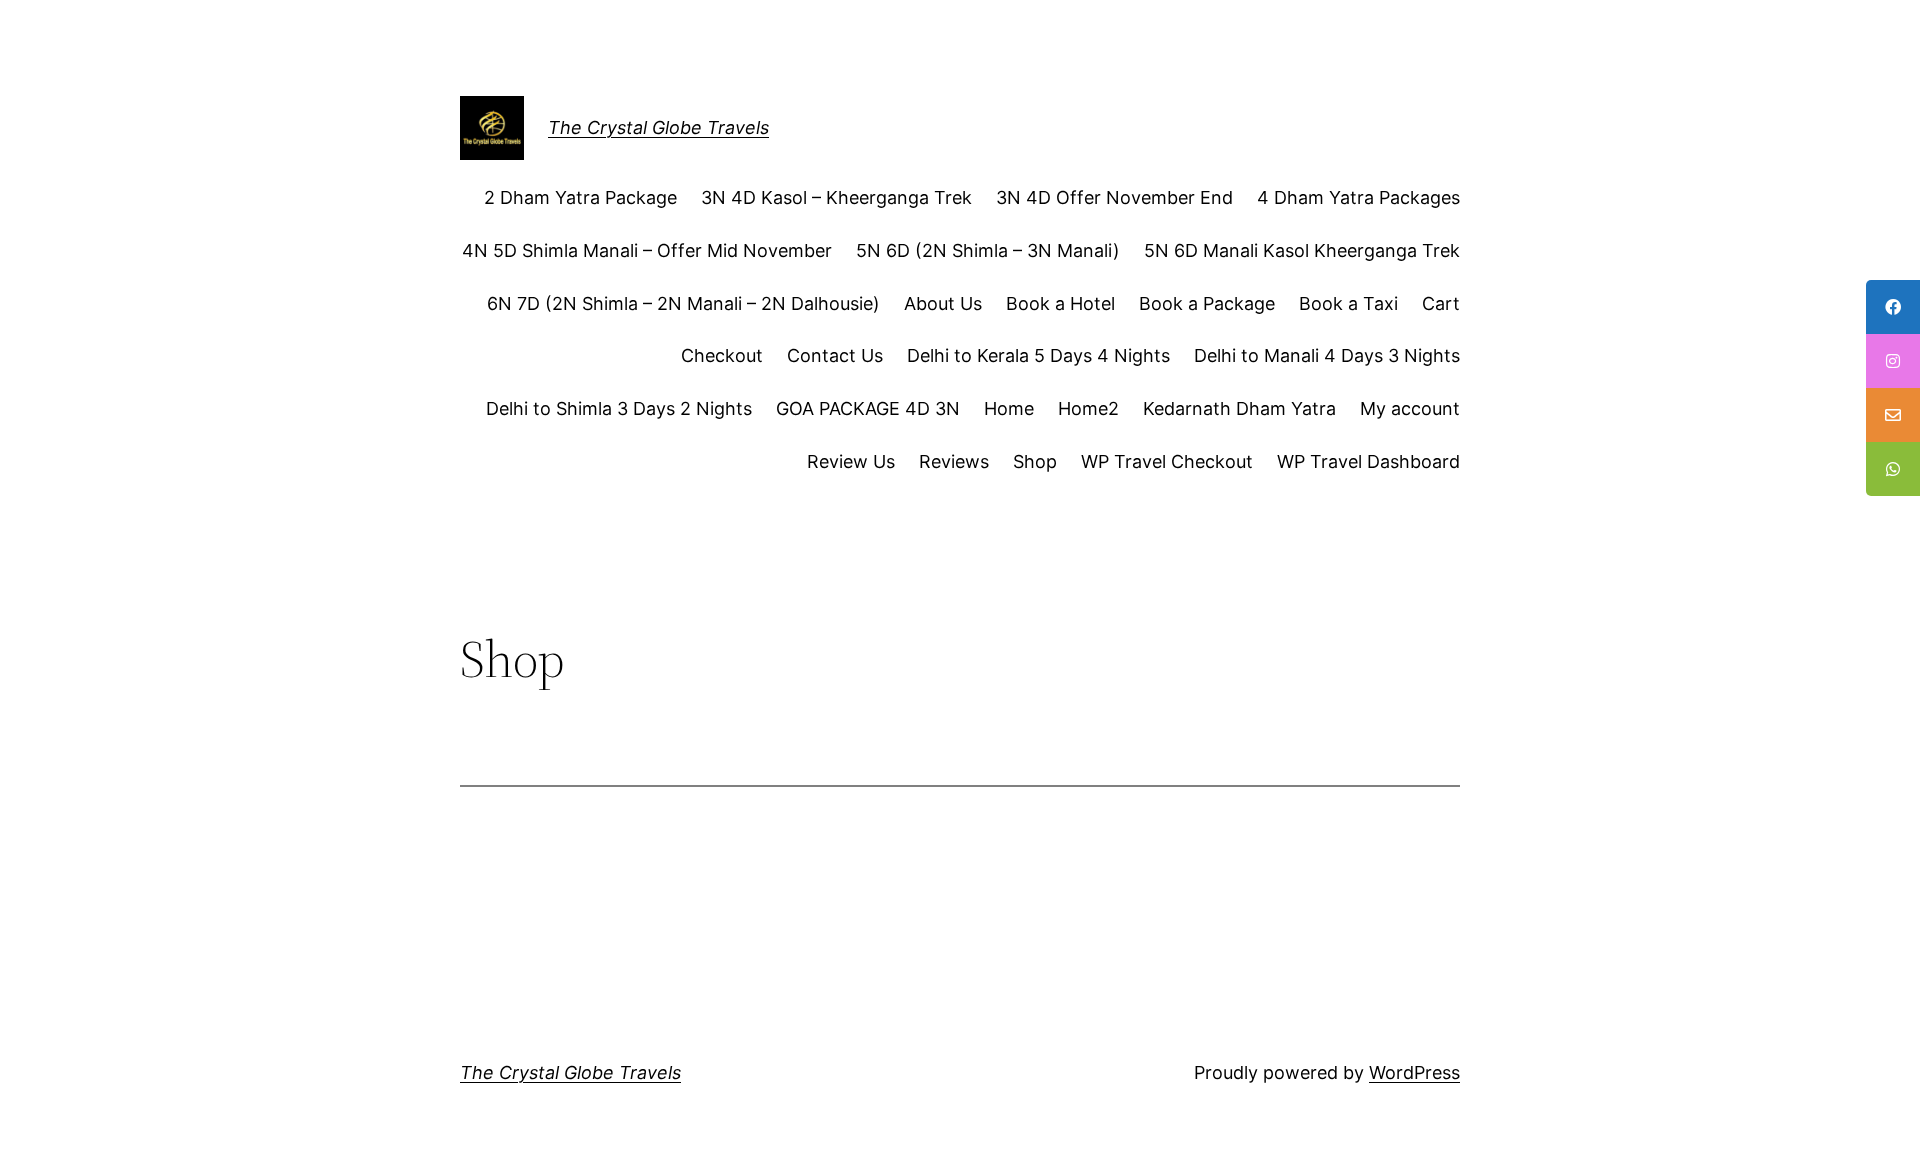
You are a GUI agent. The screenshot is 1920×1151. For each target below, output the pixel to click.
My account (1410, 408)
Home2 (1088, 408)
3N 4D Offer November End (1114, 197)
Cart (1441, 303)
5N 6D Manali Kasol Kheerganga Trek (1302, 250)
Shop (1035, 461)
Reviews (954, 461)
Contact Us (835, 355)
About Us (943, 303)
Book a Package (1207, 303)
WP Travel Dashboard (1368, 461)
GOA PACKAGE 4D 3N (868, 408)
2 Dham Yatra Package (580, 197)
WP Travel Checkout (1167, 461)
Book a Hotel (1060, 303)
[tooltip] (1893, 307)
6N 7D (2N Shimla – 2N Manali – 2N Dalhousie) (683, 303)
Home (1009, 408)
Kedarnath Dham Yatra (1239, 408)
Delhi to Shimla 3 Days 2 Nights (619, 408)
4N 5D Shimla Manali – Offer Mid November (647, 250)
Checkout (722, 355)
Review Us (851, 461)
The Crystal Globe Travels (658, 127)
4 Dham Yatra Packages (1358, 197)
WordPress (1414, 1072)
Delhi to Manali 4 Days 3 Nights (1327, 355)
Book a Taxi (1348, 303)
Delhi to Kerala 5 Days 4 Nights (1038, 355)
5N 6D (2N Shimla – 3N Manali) (988, 250)
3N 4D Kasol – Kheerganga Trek (836, 197)
